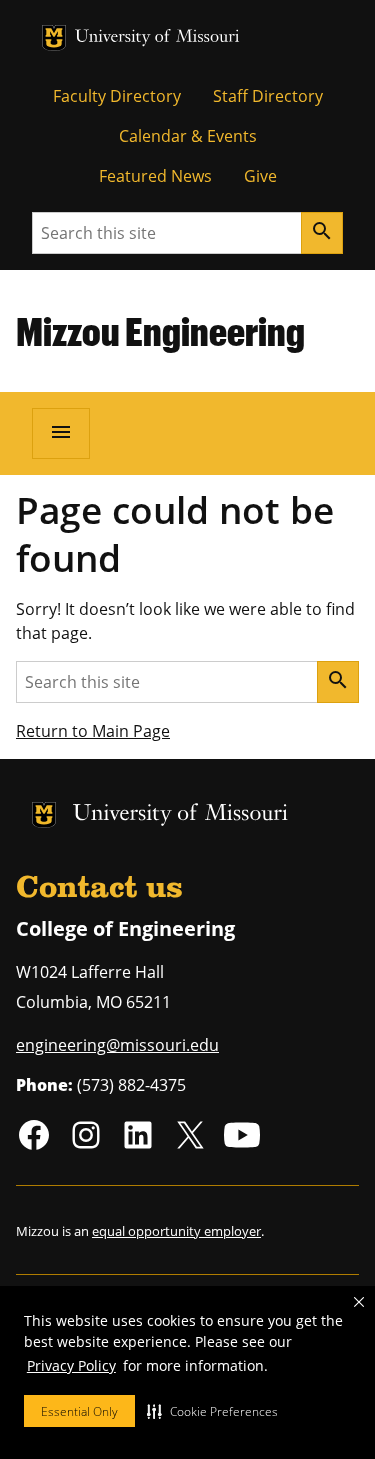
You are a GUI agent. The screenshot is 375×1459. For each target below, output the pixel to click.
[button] (212, 1411)
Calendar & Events (188, 136)
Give (260, 176)
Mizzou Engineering (160, 331)
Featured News (155, 176)
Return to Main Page (93, 731)
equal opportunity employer (176, 1231)
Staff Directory (268, 96)
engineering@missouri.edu (117, 1045)
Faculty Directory (117, 96)
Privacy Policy (71, 1365)
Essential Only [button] (79, 1411)
